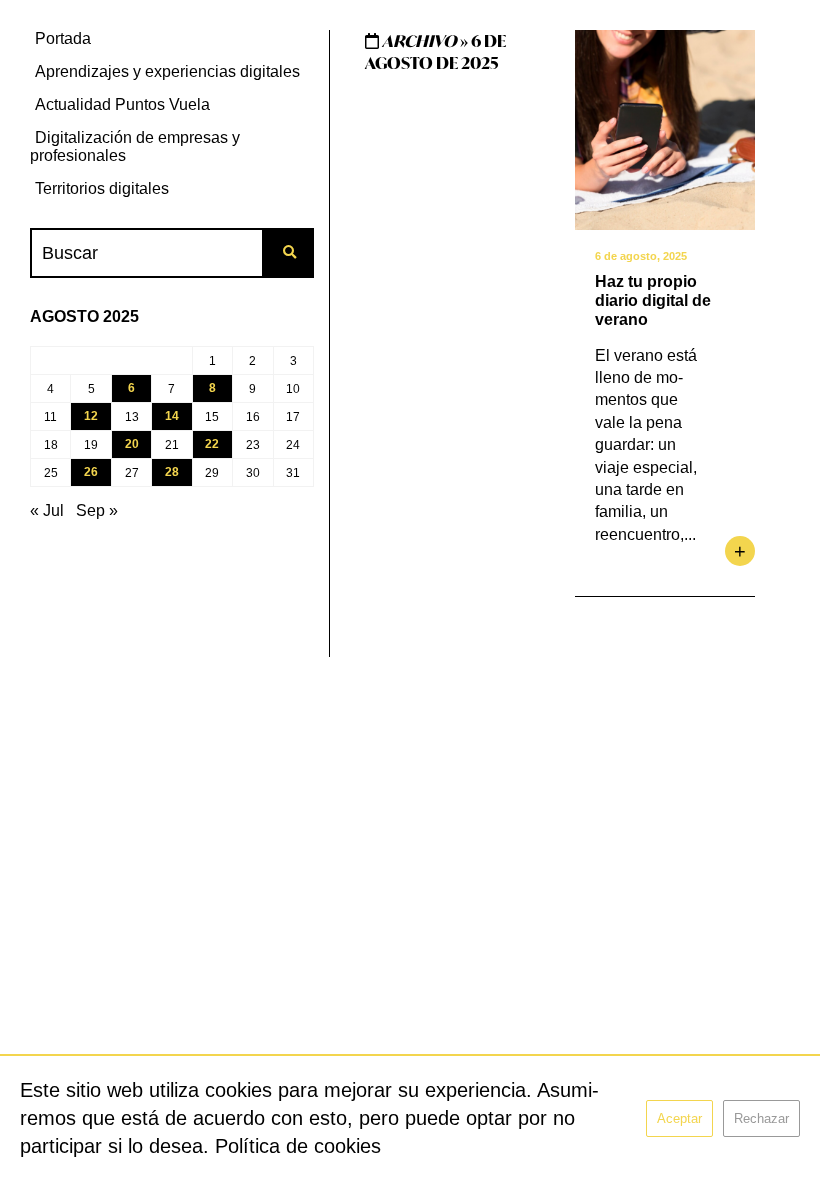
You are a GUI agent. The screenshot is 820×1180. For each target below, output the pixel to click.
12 (91, 416)
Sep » (97, 510)
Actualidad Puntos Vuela (122, 104)
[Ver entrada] (665, 130)
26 (91, 472)
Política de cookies (298, 1146)
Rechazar (761, 1118)
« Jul (47, 510)
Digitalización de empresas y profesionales (135, 146)
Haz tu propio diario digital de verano (653, 300)
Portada (63, 38)
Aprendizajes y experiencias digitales (167, 71)
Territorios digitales (102, 188)
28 (172, 472)
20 (132, 444)
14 (172, 416)
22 (212, 444)
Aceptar (679, 1118)
